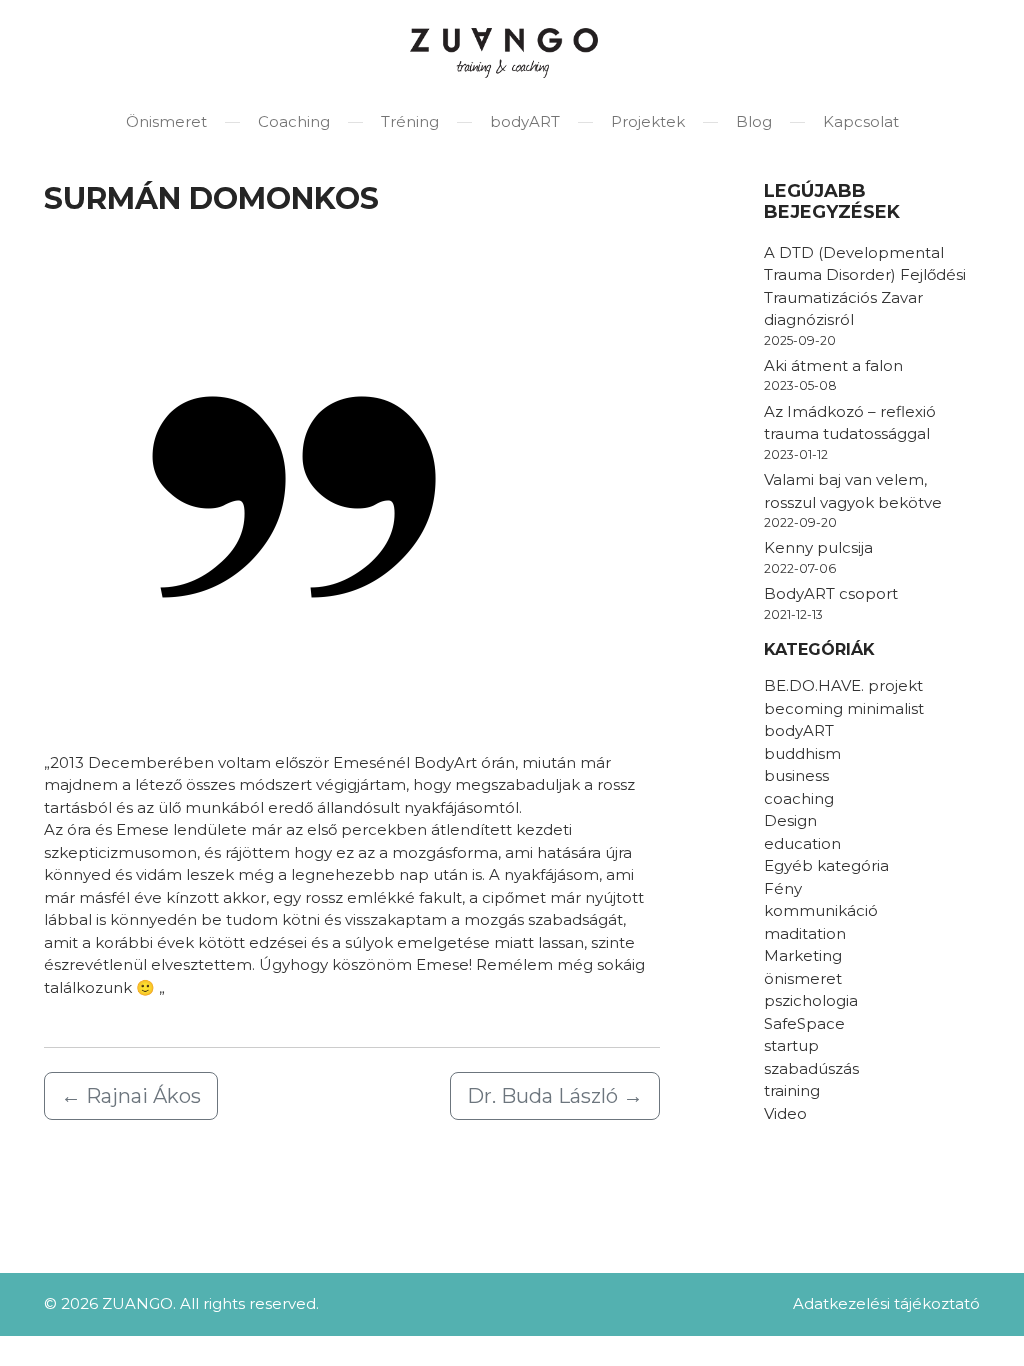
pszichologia (811, 1000)
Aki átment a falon (833, 365)
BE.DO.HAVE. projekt (843, 685)
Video (785, 1113)
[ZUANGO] (504, 53)
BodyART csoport (831, 593)
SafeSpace (804, 1023)
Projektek (648, 121)
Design (790, 820)
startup (791, 1045)
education (802, 843)
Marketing (803, 955)
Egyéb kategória (826, 865)
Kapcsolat (861, 121)
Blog (754, 121)
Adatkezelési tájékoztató (886, 1303)
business (796, 775)
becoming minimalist (844, 708)
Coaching (294, 121)
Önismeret (166, 121)
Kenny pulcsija (818, 547)
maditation (805, 933)
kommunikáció (821, 910)
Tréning (410, 121)
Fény (783, 888)
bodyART (525, 121)
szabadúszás (811, 1068)
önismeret (803, 978)
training (792, 1090)
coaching (799, 798)
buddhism (802, 753)
